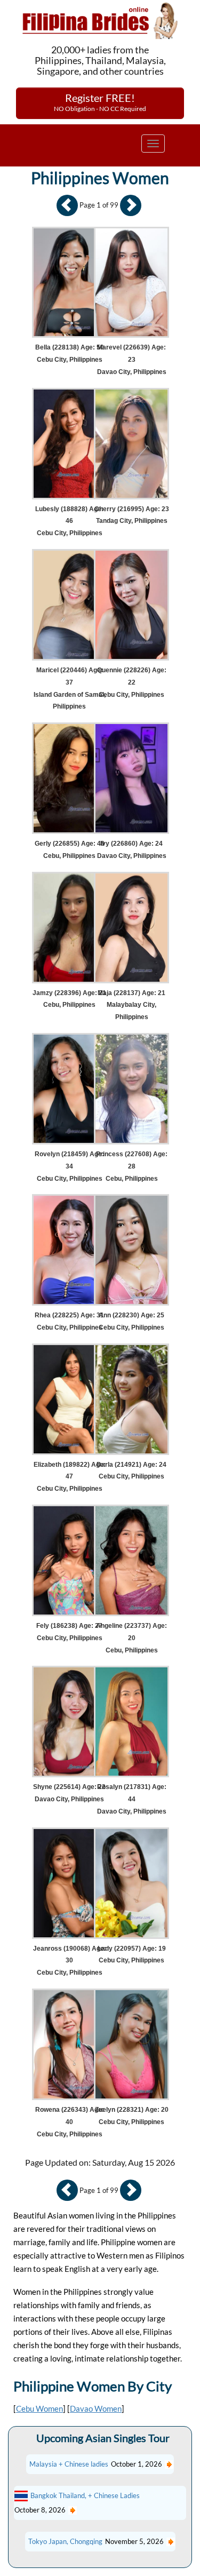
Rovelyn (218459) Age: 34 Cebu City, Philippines (69, 1166)
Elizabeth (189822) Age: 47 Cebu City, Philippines (70, 1477)
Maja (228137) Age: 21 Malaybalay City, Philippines (131, 1005)
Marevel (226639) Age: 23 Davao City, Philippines (132, 360)
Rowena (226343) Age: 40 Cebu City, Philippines (70, 2122)
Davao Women (96, 2408)
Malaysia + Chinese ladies (69, 2464)
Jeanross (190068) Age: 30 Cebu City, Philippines (70, 1961)
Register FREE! (100, 102)
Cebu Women (39, 2408)
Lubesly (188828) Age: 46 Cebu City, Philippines (69, 521)
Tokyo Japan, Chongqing (65, 2541)
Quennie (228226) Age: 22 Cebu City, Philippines (132, 682)
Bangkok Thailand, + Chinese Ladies (85, 2495)
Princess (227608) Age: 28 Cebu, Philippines (132, 1166)
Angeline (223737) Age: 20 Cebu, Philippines (131, 1638)
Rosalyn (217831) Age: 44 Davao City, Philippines (132, 1799)
